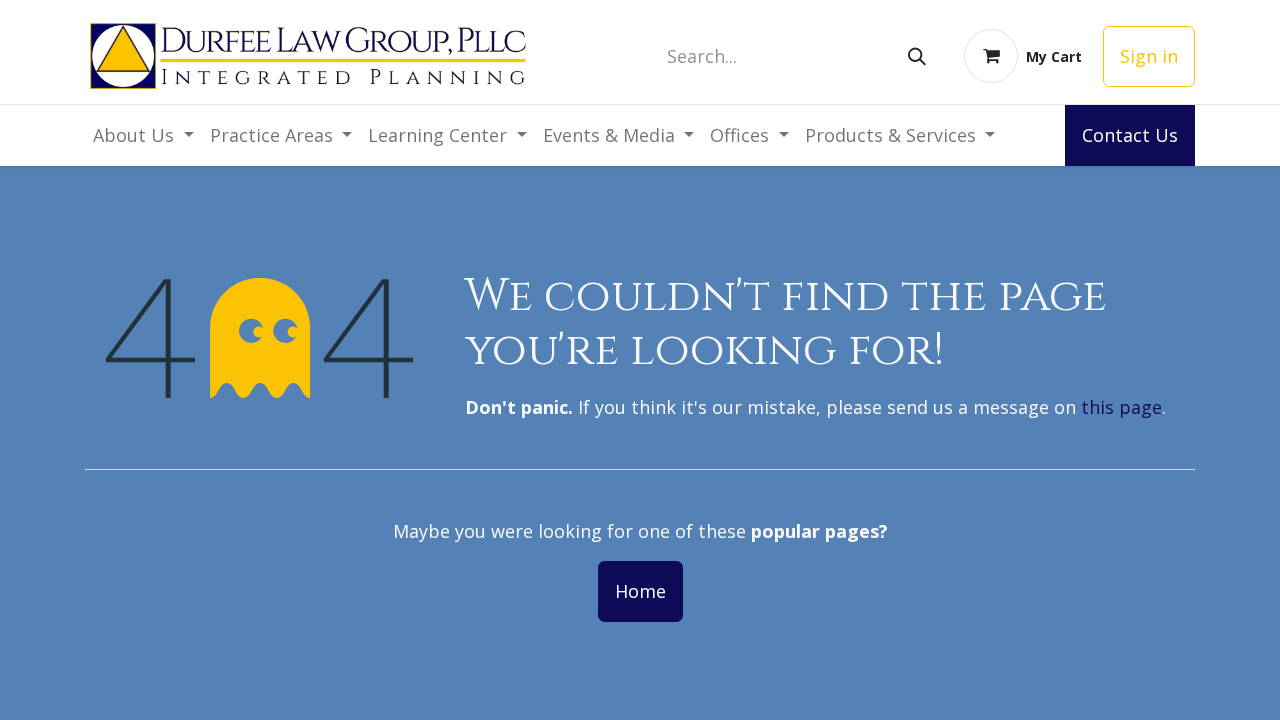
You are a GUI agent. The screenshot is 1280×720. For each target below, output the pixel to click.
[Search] (917, 56)
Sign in (1149, 56)
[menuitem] (143, 135)
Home (640, 591)
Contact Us (1130, 135)
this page (1121, 407)
